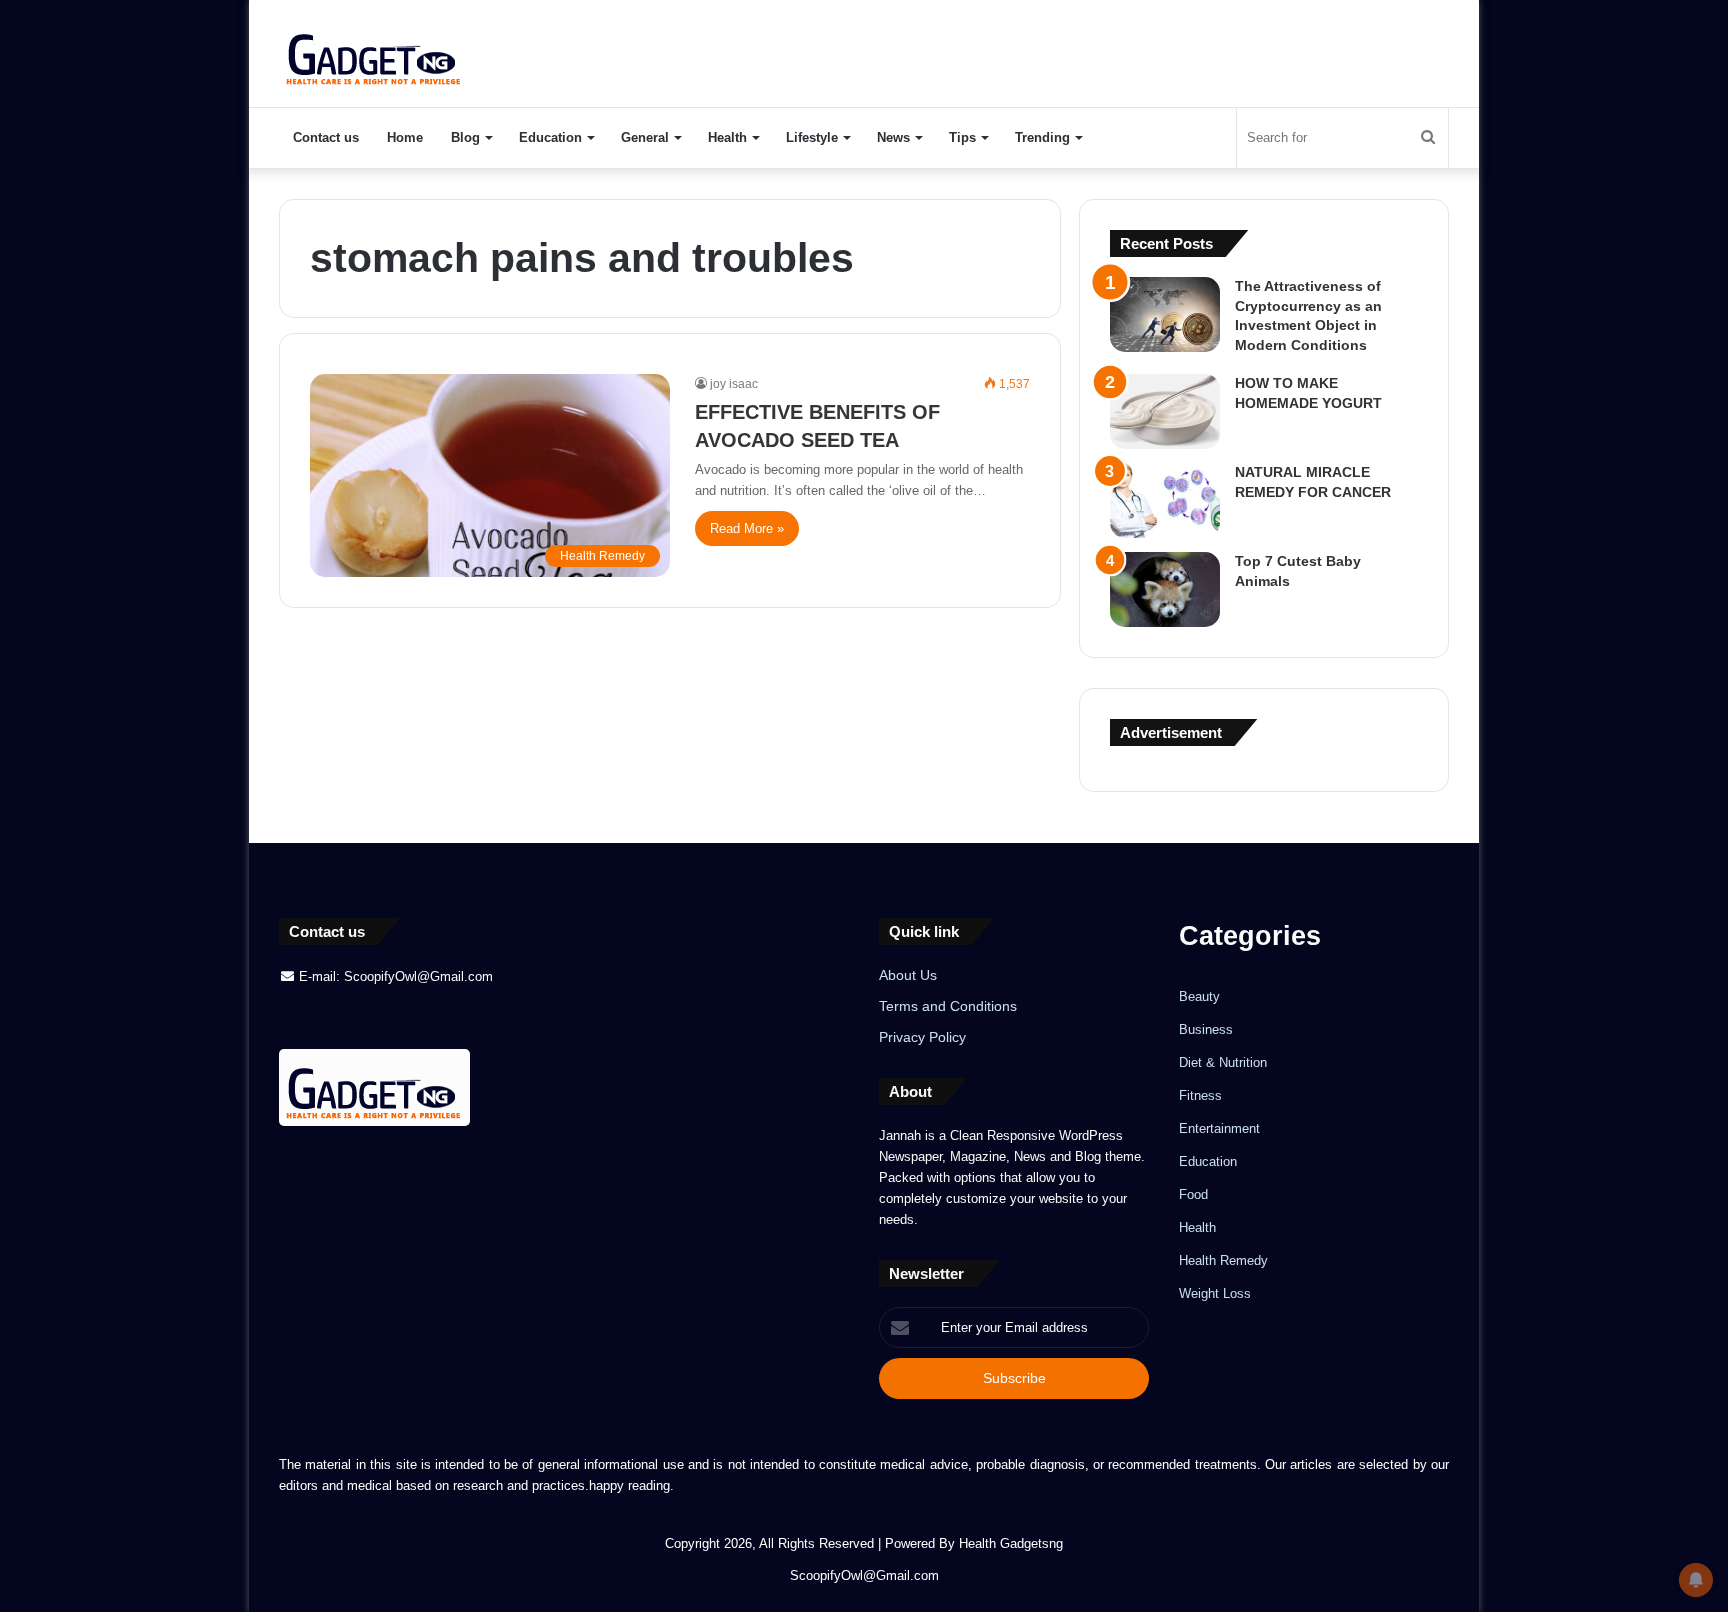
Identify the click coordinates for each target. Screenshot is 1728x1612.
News (893, 137)
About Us (908, 975)
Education (550, 137)
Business (1206, 1029)
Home (405, 137)
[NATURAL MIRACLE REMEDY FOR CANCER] (1165, 500)
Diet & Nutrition (1223, 1062)
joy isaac (734, 384)
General (645, 137)
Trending (1042, 137)
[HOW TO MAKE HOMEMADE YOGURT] (1165, 411)
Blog (465, 137)
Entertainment (1219, 1128)
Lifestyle (812, 137)
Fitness (1200, 1095)
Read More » (747, 528)
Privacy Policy (922, 1037)
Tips (962, 137)
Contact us (326, 137)
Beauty (1199, 996)
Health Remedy (1223, 1260)
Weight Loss (1215, 1293)
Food (1193, 1194)
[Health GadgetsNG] (374, 53)
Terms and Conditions (948, 1006)
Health (727, 137)
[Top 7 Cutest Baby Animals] (1165, 589)
